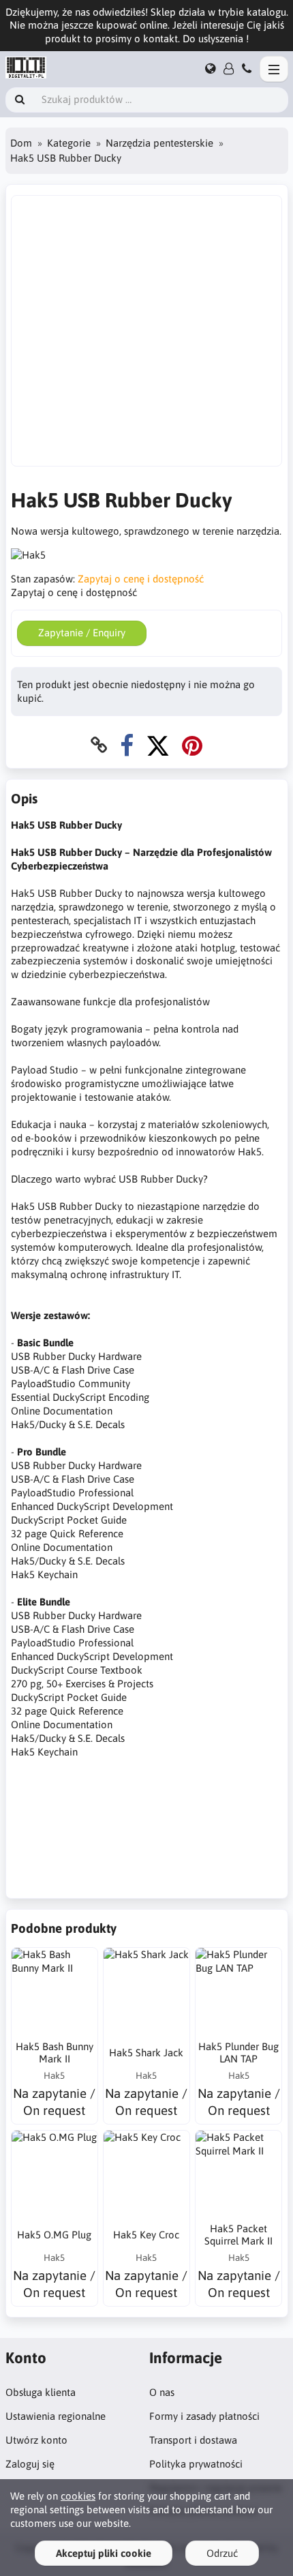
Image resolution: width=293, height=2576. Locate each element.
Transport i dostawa (193, 2440)
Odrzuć (222, 2553)
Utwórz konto (36, 2440)
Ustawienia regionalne (56, 2416)
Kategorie (69, 143)
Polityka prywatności (196, 2464)
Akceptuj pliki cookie (104, 2553)
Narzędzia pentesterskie (159, 143)
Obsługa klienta (41, 2392)
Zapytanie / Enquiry (82, 633)
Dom (21, 143)
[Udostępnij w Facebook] (127, 745)
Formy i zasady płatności (204, 2416)
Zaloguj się (30, 2464)
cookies (78, 2496)
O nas (162, 2392)
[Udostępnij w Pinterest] (192, 745)
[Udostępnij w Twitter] (158, 745)
